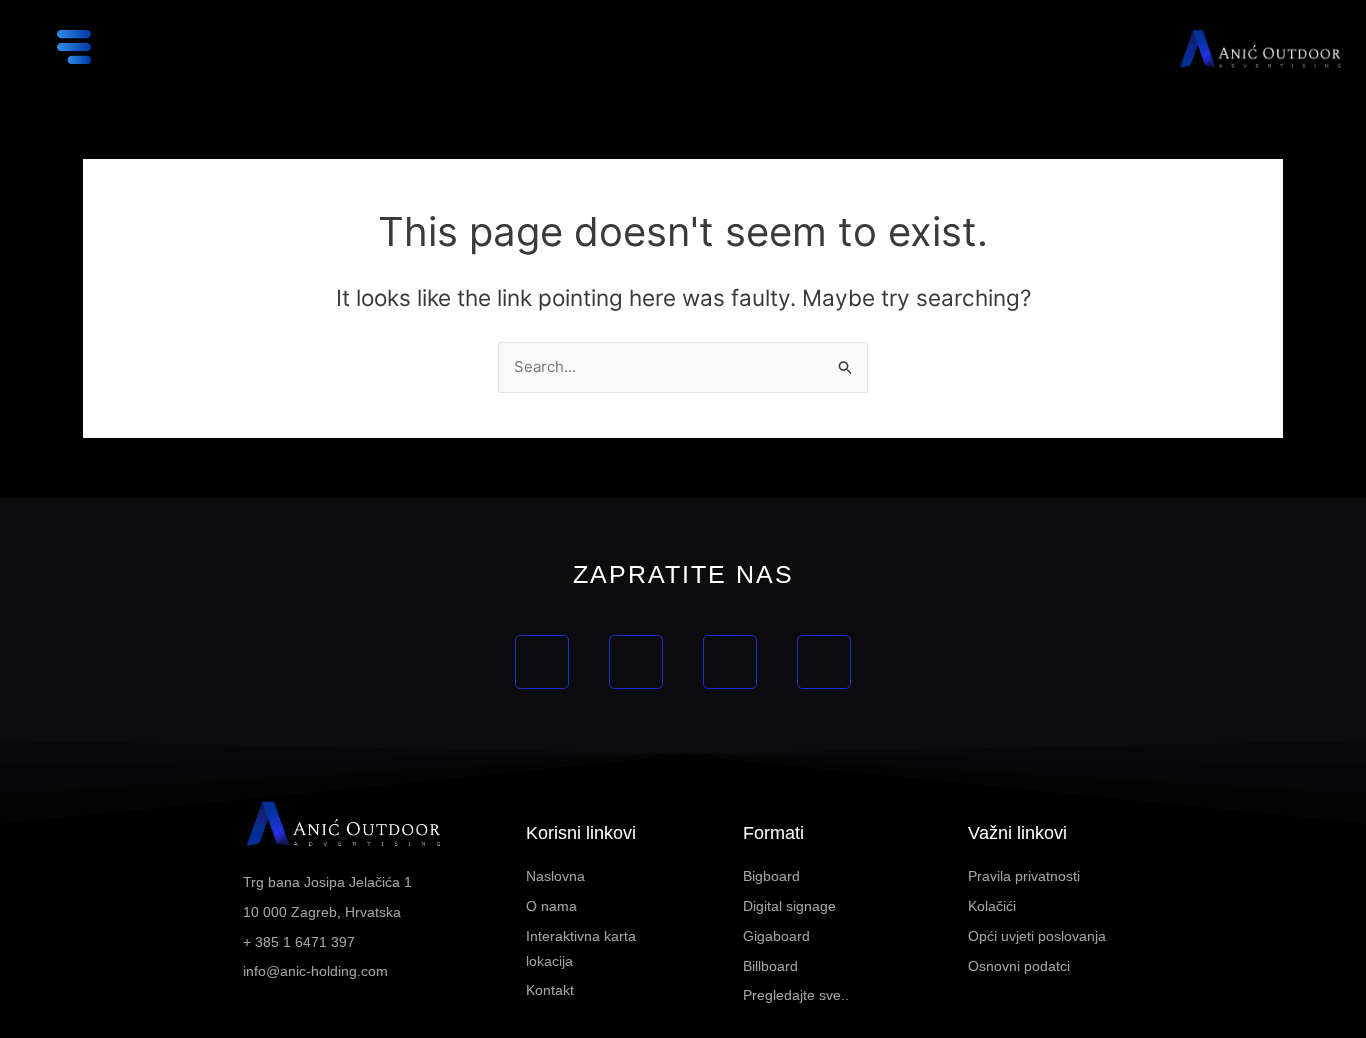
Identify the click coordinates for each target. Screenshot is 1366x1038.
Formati (773, 833)
